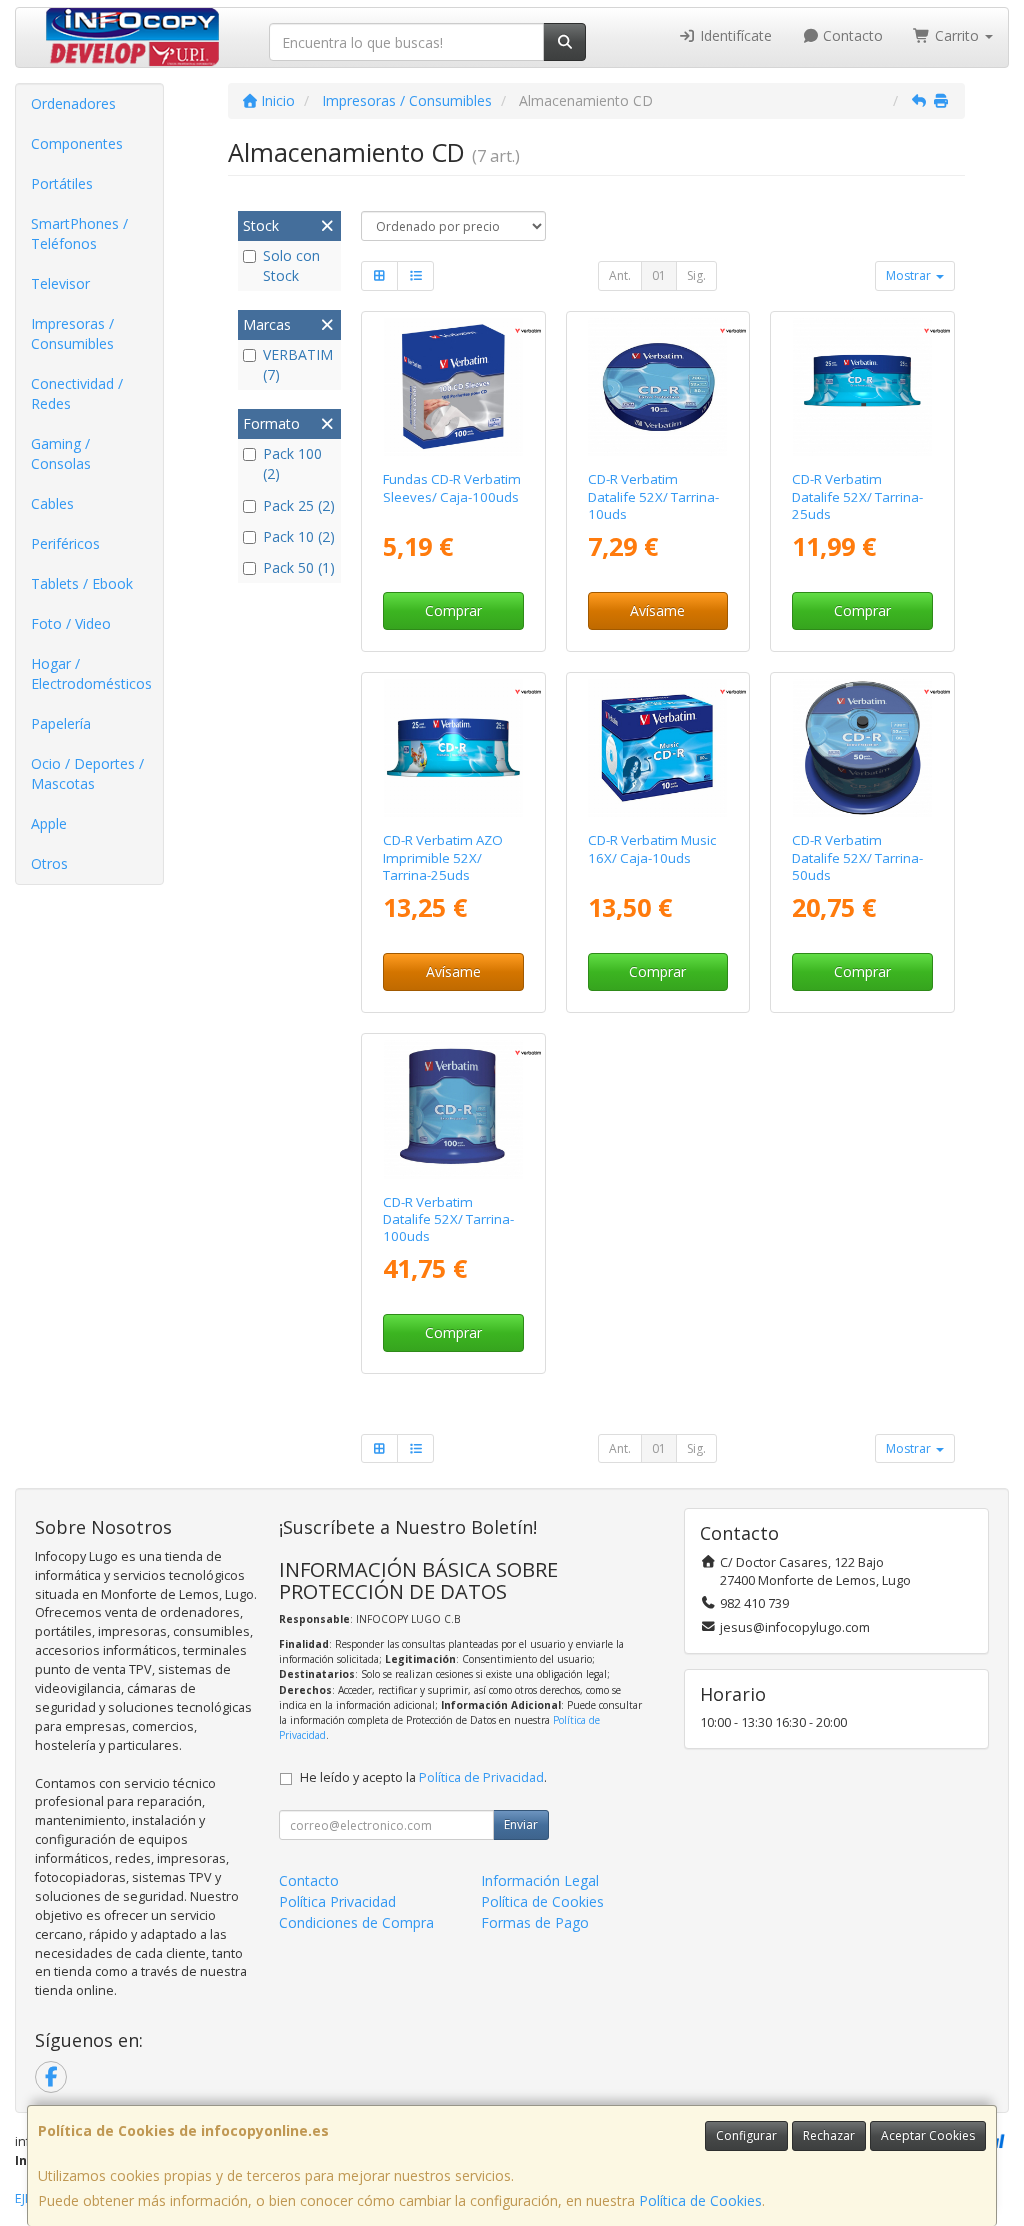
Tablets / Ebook (82, 583)
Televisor (60, 283)
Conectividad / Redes (77, 393)
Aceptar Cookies (928, 2135)
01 (659, 275)
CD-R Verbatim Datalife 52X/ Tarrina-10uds (653, 496)
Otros (49, 863)
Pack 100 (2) (292, 463)
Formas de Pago (535, 1922)
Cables (52, 503)
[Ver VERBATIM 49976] (453, 387)
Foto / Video (71, 623)
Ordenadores (73, 103)
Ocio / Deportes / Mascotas (87, 773)
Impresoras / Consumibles (72, 333)
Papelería (61, 723)
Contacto (851, 35)
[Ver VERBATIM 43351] (862, 748)
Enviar (521, 1824)
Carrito (957, 35)
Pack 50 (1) (299, 567)
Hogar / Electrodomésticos (91, 673)
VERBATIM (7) (298, 364)
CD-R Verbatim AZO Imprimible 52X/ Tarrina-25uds (443, 857)
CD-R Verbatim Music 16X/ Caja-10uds (652, 848)
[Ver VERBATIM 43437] (657, 387)
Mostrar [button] (910, 275)
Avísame (657, 610)
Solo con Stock (291, 265)
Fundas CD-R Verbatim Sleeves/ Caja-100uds (452, 487)
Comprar (453, 610)
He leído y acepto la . (423, 1777)
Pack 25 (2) (299, 505)
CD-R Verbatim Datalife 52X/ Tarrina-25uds (857, 496)
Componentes (77, 143)
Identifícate (734, 35)
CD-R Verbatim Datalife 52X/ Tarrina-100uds (448, 1219)
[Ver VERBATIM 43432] (862, 387)
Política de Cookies (700, 2200)
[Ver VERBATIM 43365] (657, 748)
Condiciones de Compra (356, 1922)
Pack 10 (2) (299, 536)
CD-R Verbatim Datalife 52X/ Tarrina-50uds (857, 857)
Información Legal (540, 1880)
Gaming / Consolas (61, 453)
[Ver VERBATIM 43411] (453, 1109)
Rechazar (829, 2135)
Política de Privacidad (481, 1777)
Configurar (746, 2135)
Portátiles (62, 183)
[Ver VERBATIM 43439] (453, 748)
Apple (49, 823)
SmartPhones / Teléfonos (79, 233)
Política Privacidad (337, 1901)
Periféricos (65, 543)
